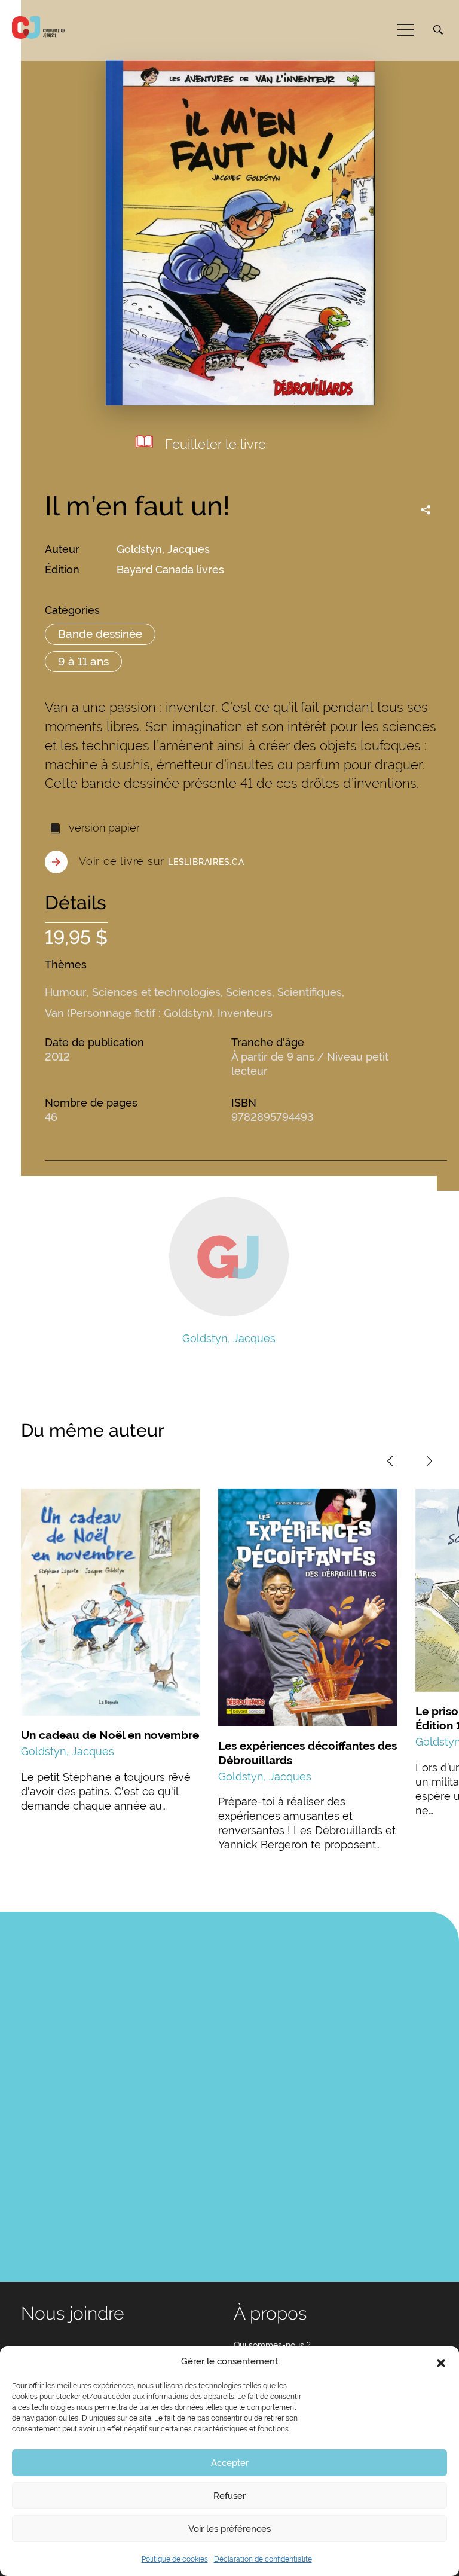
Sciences (249, 992)
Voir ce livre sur (162, 861)
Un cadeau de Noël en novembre (110, 1735)
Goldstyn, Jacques (163, 549)
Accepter (230, 2463)
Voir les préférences (229, 2529)
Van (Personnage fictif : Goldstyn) (128, 1013)
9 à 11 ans (83, 661)
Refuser (229, 2496)
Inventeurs (245, 1013)
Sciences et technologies (156, 992)
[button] (441, 2362)
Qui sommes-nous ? (272, 2345)
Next (429, 1461)
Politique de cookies (175, 2559)
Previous (390, 1461)
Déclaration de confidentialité (263, 2559)
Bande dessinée (100, 634)
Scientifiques (310, 992)
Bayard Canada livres (170, 569)
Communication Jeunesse (39, 27)
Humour (66, 992)
